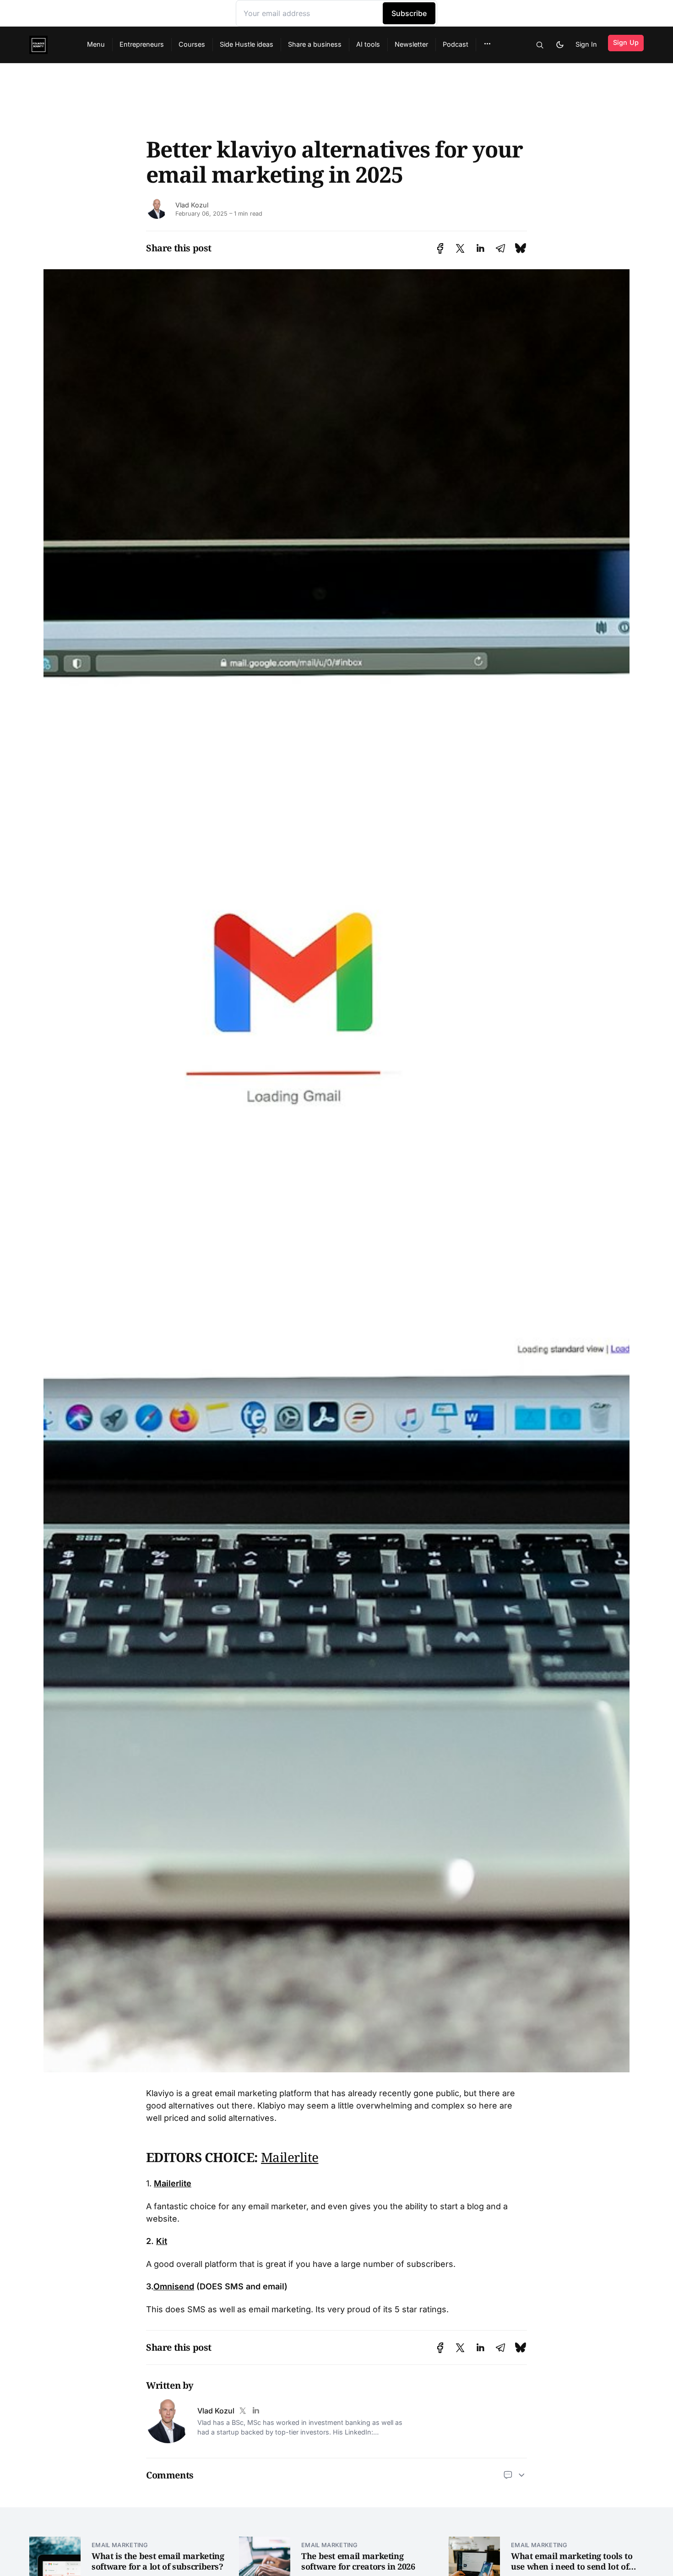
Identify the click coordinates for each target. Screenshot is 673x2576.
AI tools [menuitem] (368, 44)
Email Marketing (120, 2545)
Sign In (586, 44)
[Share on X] (460, 248)
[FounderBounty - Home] (47, 45)
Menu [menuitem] (96, 44)
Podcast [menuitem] (456, 44)
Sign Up (626, 42)
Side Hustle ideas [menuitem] (247, 44)
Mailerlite (290, 2157)
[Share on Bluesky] (521, 248)
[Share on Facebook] (440, 248)
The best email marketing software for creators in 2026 (358, 2561)
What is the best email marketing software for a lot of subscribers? (158, 2561)
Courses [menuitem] (192, 44)
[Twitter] (243, 2411)
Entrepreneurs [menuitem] (142, 44)
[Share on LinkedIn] (480, 248)
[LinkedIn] (255, 2411)
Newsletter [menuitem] (411, 44)
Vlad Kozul (192, 205)
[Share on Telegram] (500, 248)
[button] (487, 44)
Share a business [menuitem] (315, 44)
